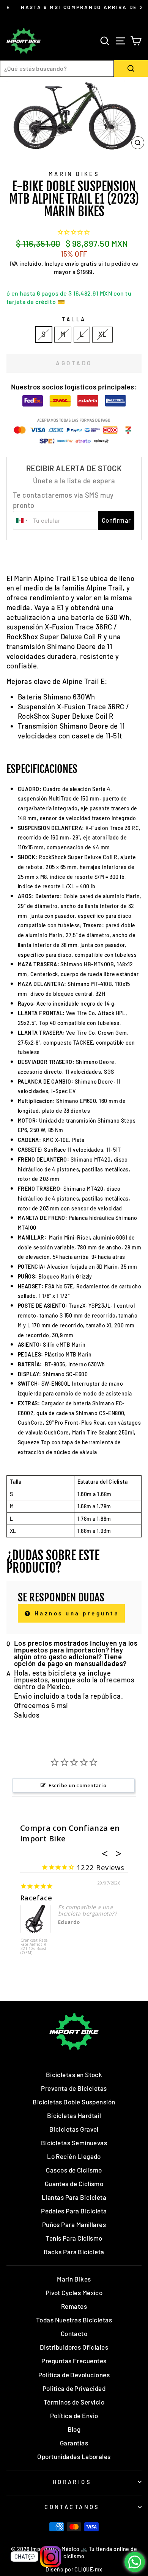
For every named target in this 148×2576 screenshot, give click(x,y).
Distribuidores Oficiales (74, 2347)
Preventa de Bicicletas (74, 2088)
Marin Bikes (74, 174)
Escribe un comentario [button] (77, 1785)
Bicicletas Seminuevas (74, 2143)
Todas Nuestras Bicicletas (74, 2320)
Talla (74, 319)
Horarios (72, 2482)
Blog (74, 2429)
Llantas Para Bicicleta (74, 2197)
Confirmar (116, 520)
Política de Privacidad (74, 2388)
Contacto (74, 2333)
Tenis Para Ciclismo (74, 2238)
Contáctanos (72, 2507)
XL (102, 334)
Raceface (36, 1898)
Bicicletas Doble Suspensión (74, 2102)
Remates (74, 2306)
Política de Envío (74, 2416)
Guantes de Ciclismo (74, 2184)
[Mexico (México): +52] (22, 520)
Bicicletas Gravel (74, 2129)
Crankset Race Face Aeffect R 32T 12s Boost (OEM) (34, 1947)
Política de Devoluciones (74, 2375)
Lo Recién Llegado (74, 2156)
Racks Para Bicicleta (74, 2252)
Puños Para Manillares (74, 2224)
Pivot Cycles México (74, 2293)
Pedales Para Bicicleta (74, 2211)
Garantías (74, 2443)
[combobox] (57, 69)
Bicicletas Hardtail (74, 2115)
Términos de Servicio (74, 2402)
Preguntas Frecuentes (74, 2361)
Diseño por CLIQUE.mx (74, 2569)
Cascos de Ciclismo (74, 2170)
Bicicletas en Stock (74, 2075)
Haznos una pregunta (75, 1613)
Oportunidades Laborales (74, 2456)
